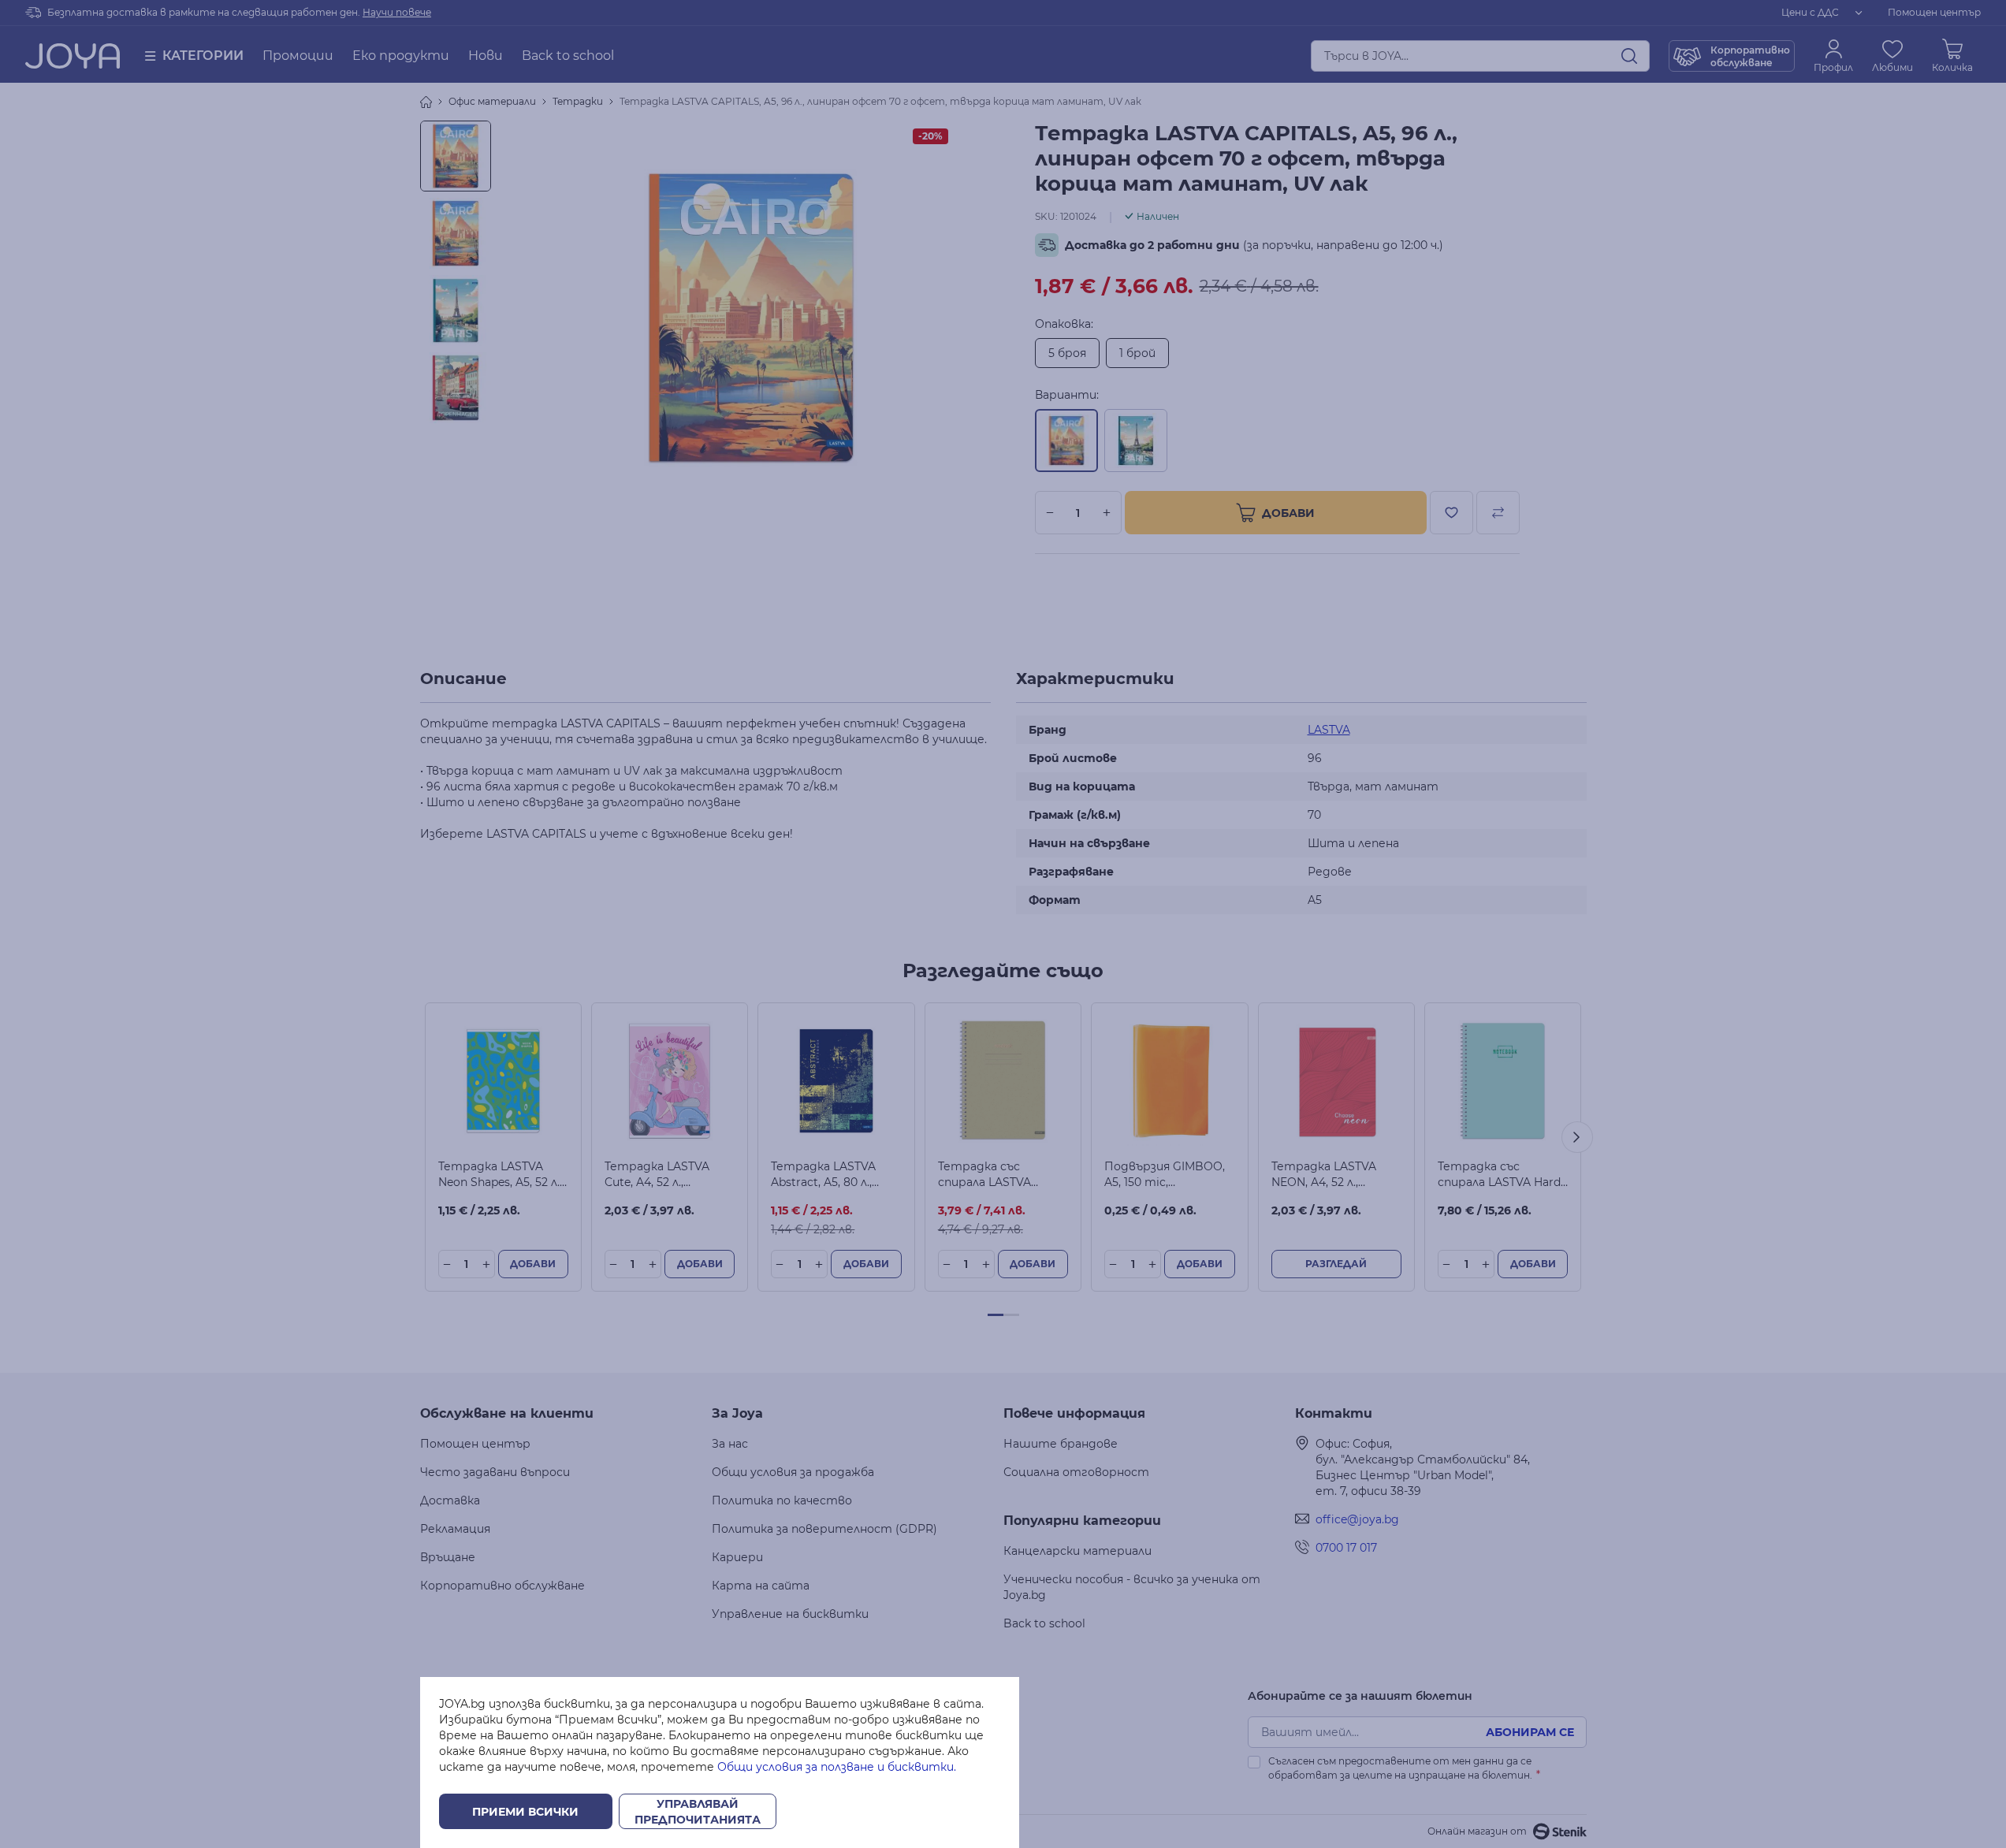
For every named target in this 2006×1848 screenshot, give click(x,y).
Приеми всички (525, 1812)
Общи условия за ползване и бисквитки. (837, 1767)
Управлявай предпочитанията (698, 1812)
